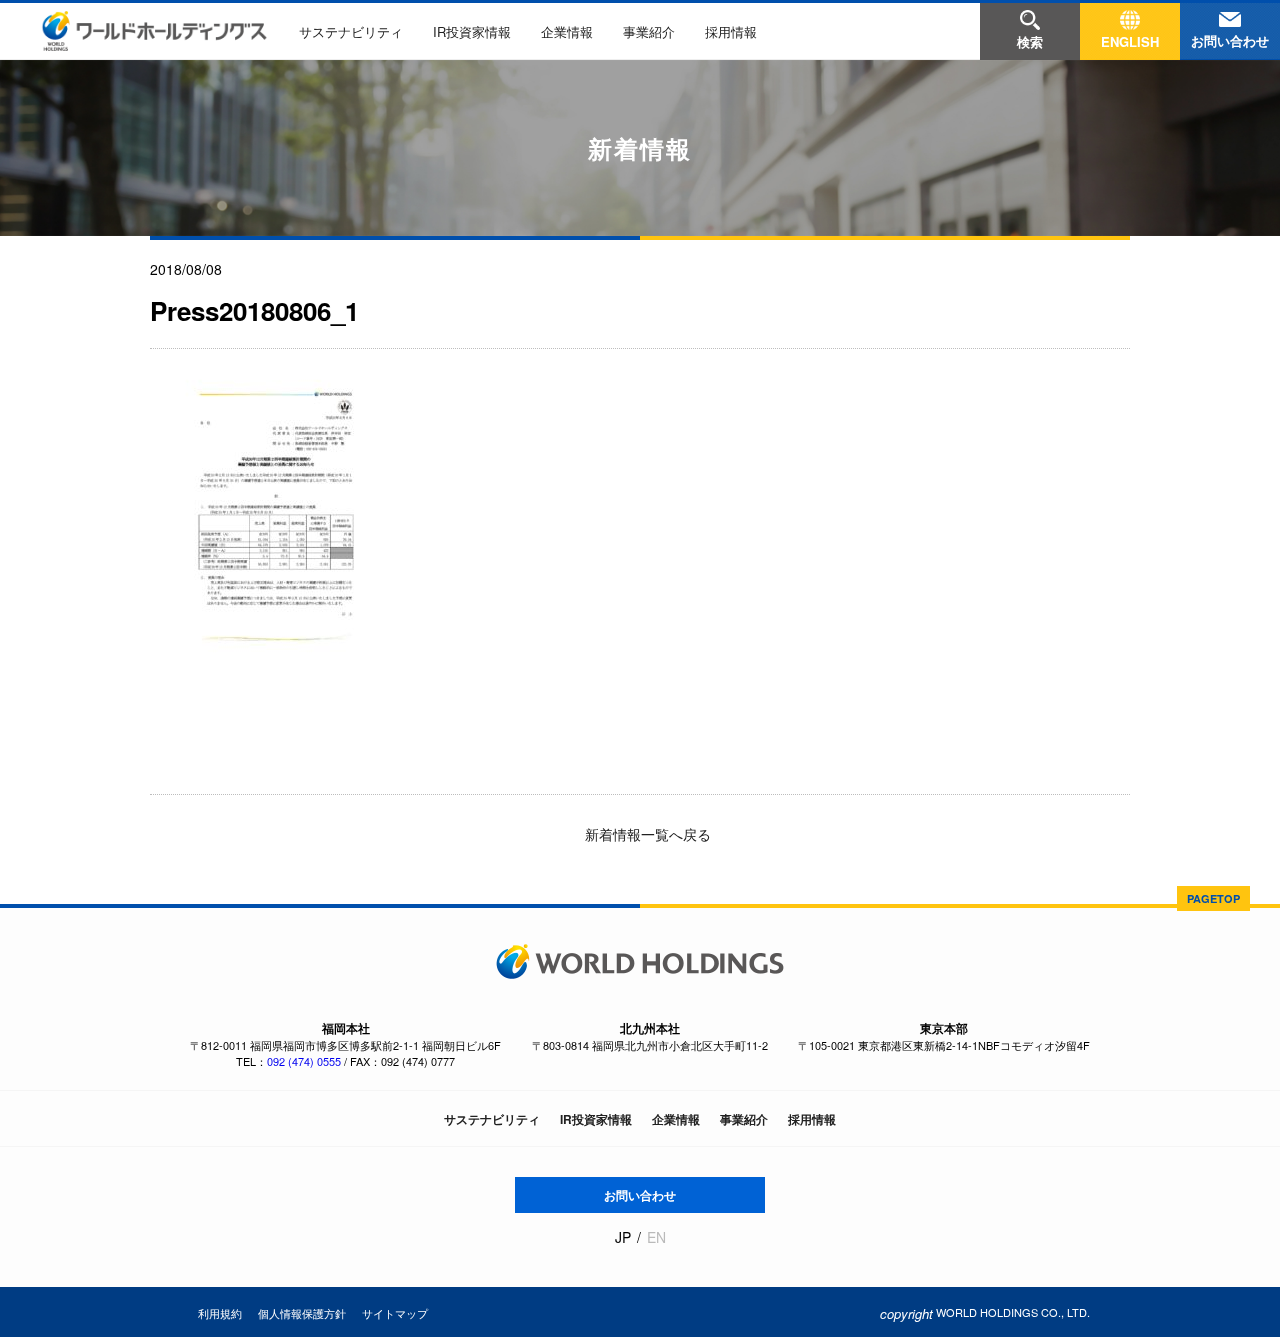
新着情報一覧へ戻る (646, 834)
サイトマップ (395, 1313)
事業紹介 (649, 31)
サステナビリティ (351, 31)
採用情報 (731, 31)
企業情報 (567, 31)
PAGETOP (1213, 898)
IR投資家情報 (472, 31)
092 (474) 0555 (304, 1061)
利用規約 (220, 1313)
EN (656, 1237)
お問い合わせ (640, 1195)
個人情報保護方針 (302, 1313)
